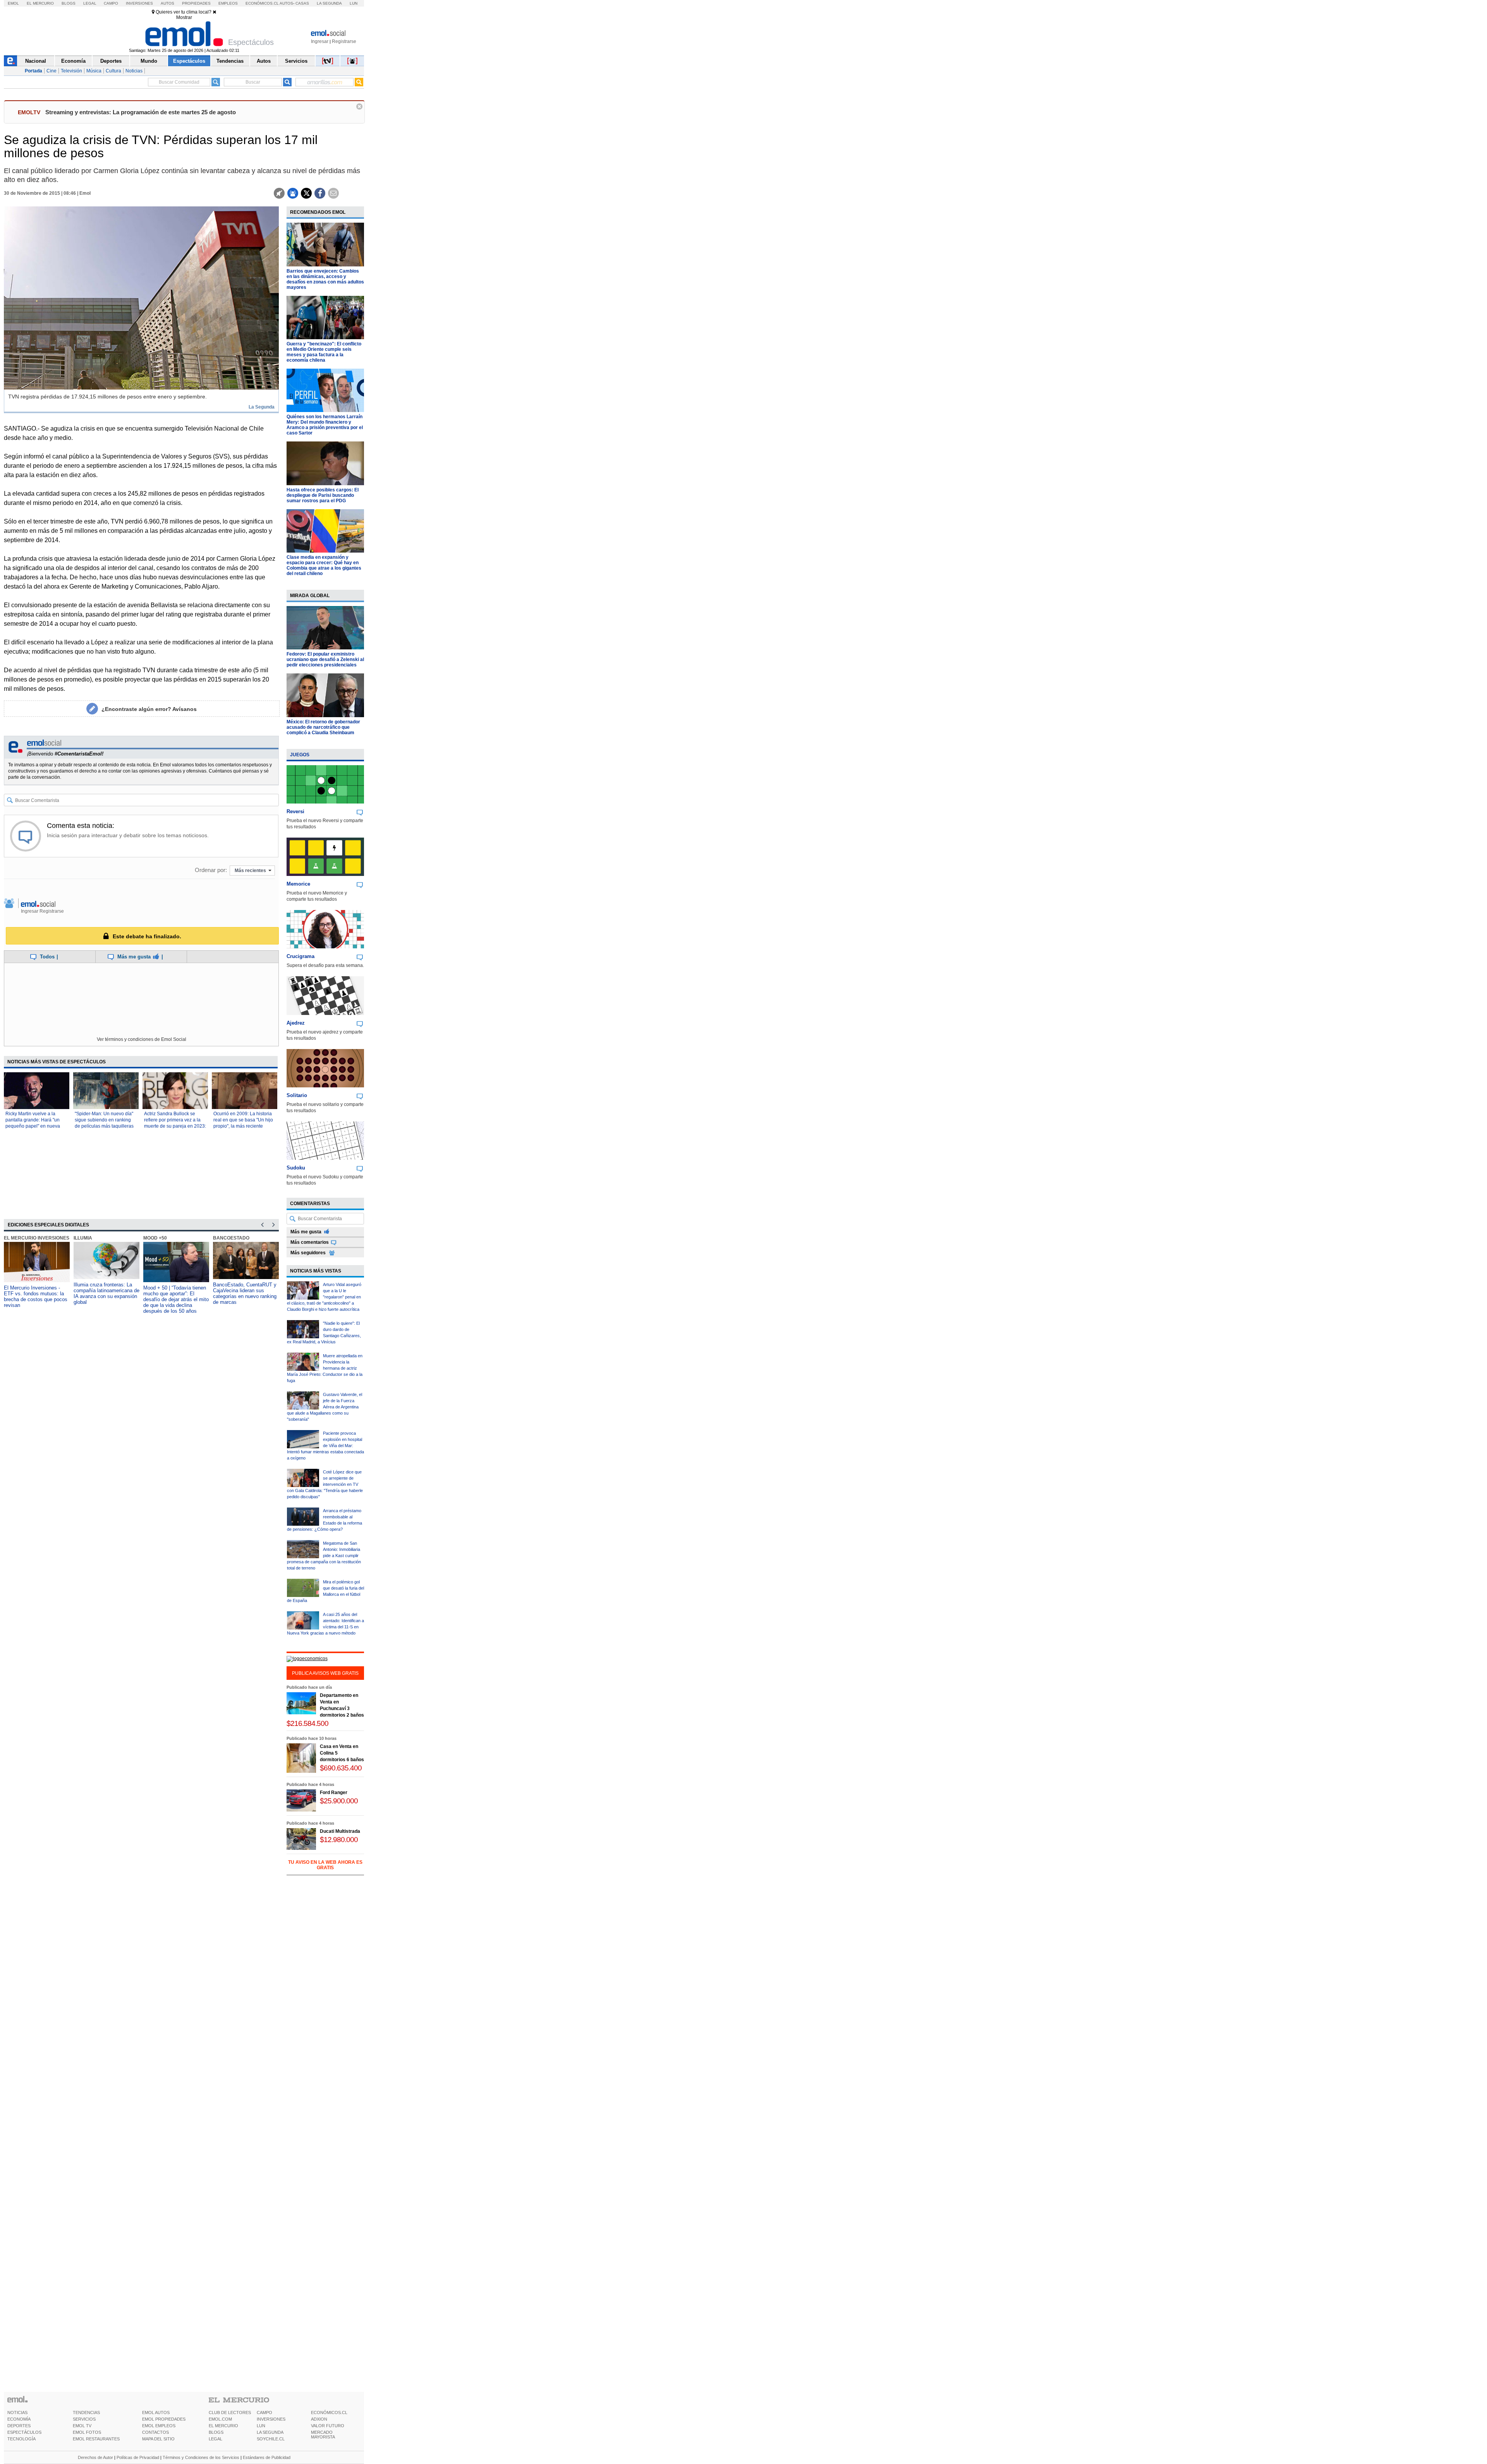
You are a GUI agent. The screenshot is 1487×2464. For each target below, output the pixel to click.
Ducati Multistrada (340, 1831)
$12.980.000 (339, 1840)
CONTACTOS (155, 2432)
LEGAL (215, 2439)
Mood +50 (155, 1238)
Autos (167, 3)
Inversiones (139, 3)
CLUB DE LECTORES (230, 2412)
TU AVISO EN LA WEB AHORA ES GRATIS (325, 1865)
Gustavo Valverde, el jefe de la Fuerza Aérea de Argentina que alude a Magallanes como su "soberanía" (325, 1407)
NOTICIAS (17, 2412)
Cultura (113, 71)
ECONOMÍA (19, 2419)
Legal (90, 3)
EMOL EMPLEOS (159, 2426)
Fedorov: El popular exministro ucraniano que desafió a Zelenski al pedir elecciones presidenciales (325, 659)
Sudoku (296, 1168)
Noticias (134, 71)
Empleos (228, 3)
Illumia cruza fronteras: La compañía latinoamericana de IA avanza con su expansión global (106, 1293)
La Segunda (329, 3)
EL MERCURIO (223, 2426)
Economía (73, 61)
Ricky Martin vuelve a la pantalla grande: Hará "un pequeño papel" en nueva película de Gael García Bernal (33, 1126)
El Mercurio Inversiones (37, 1238)
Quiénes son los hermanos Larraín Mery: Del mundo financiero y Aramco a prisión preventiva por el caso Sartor (325, 425)
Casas (302, 3)
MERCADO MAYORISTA (323, 2435)
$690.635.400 (341, 1768)
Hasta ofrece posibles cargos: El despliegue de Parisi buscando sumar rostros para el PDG (323, 495)
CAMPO (264, 2412)
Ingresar (320, 41)
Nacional (36, 61)
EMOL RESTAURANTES (96, 2439)
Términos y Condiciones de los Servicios (201, 2457)
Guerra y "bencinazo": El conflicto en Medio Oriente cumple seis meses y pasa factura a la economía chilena (324, 352)
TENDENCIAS (86, 2412)
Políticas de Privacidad (138, 2457)
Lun (354, 3)
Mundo (149, 61)
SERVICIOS (84, 2419)
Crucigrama (300, 956)
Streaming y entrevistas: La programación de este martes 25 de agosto (141, 112)
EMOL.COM (220, 2419)
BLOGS (216, 2432)
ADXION (319, 2419)
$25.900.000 (339, 1801)
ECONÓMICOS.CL (329, 2412)
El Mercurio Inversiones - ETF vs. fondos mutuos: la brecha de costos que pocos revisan (36, 1296)
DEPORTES (19, 2426)
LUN (261, 2426)
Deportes (111, 61)
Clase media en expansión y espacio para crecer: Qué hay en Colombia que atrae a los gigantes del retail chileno (324, 565)
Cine (52, 71)
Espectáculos (189, 61)
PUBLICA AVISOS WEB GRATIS (325, 1673)
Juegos (300, 755)
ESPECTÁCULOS (24, 2432)
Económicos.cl (262, 3)
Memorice (298, 884)
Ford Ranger (334, 1793)
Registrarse (344, 41)
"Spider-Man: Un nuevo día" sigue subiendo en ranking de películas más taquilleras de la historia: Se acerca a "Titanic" (104, 1126)
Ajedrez (296, 1023)
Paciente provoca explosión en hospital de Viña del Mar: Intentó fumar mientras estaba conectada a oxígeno (325, 1446)
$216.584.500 (307, 1723)
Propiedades (196, 3)
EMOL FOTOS (87, 2432)
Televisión (71, 71)
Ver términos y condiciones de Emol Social (142, 1039)
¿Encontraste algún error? (149, 709)
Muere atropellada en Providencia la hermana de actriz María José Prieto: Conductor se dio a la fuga (325, 1368)
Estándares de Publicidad (267, 2457)
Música (94, 71)
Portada (33, 71)
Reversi (295, 811)
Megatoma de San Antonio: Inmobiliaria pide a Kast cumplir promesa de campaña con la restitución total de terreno (324, 1556)
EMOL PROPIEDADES (164, 2419)
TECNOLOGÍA (21, 2439)
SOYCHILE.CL (271, 2439)
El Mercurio (40, 3)
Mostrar (184, 17)
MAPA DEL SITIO (158, 2439)
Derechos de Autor (95, 2457)
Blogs (69, 3)
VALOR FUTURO (328, 2426)
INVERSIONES (271, 2419)
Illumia (83, 1238)
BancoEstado (231, 1238)
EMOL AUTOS (156, 2412)
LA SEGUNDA (270, 2432)
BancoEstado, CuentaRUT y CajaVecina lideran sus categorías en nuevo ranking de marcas (245, 1293)
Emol (13, 3)
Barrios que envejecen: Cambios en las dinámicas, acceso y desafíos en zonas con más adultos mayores (325, 279)
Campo (111, 3)
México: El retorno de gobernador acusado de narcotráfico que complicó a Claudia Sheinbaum (323, 727)
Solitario (297, 1095)
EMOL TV (82, 2426)
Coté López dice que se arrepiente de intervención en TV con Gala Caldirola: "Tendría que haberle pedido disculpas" (325, 1484)
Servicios (296, 61)
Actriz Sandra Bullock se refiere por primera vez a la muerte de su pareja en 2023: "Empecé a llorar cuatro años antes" (175, 1126)
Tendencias (230, 61)
